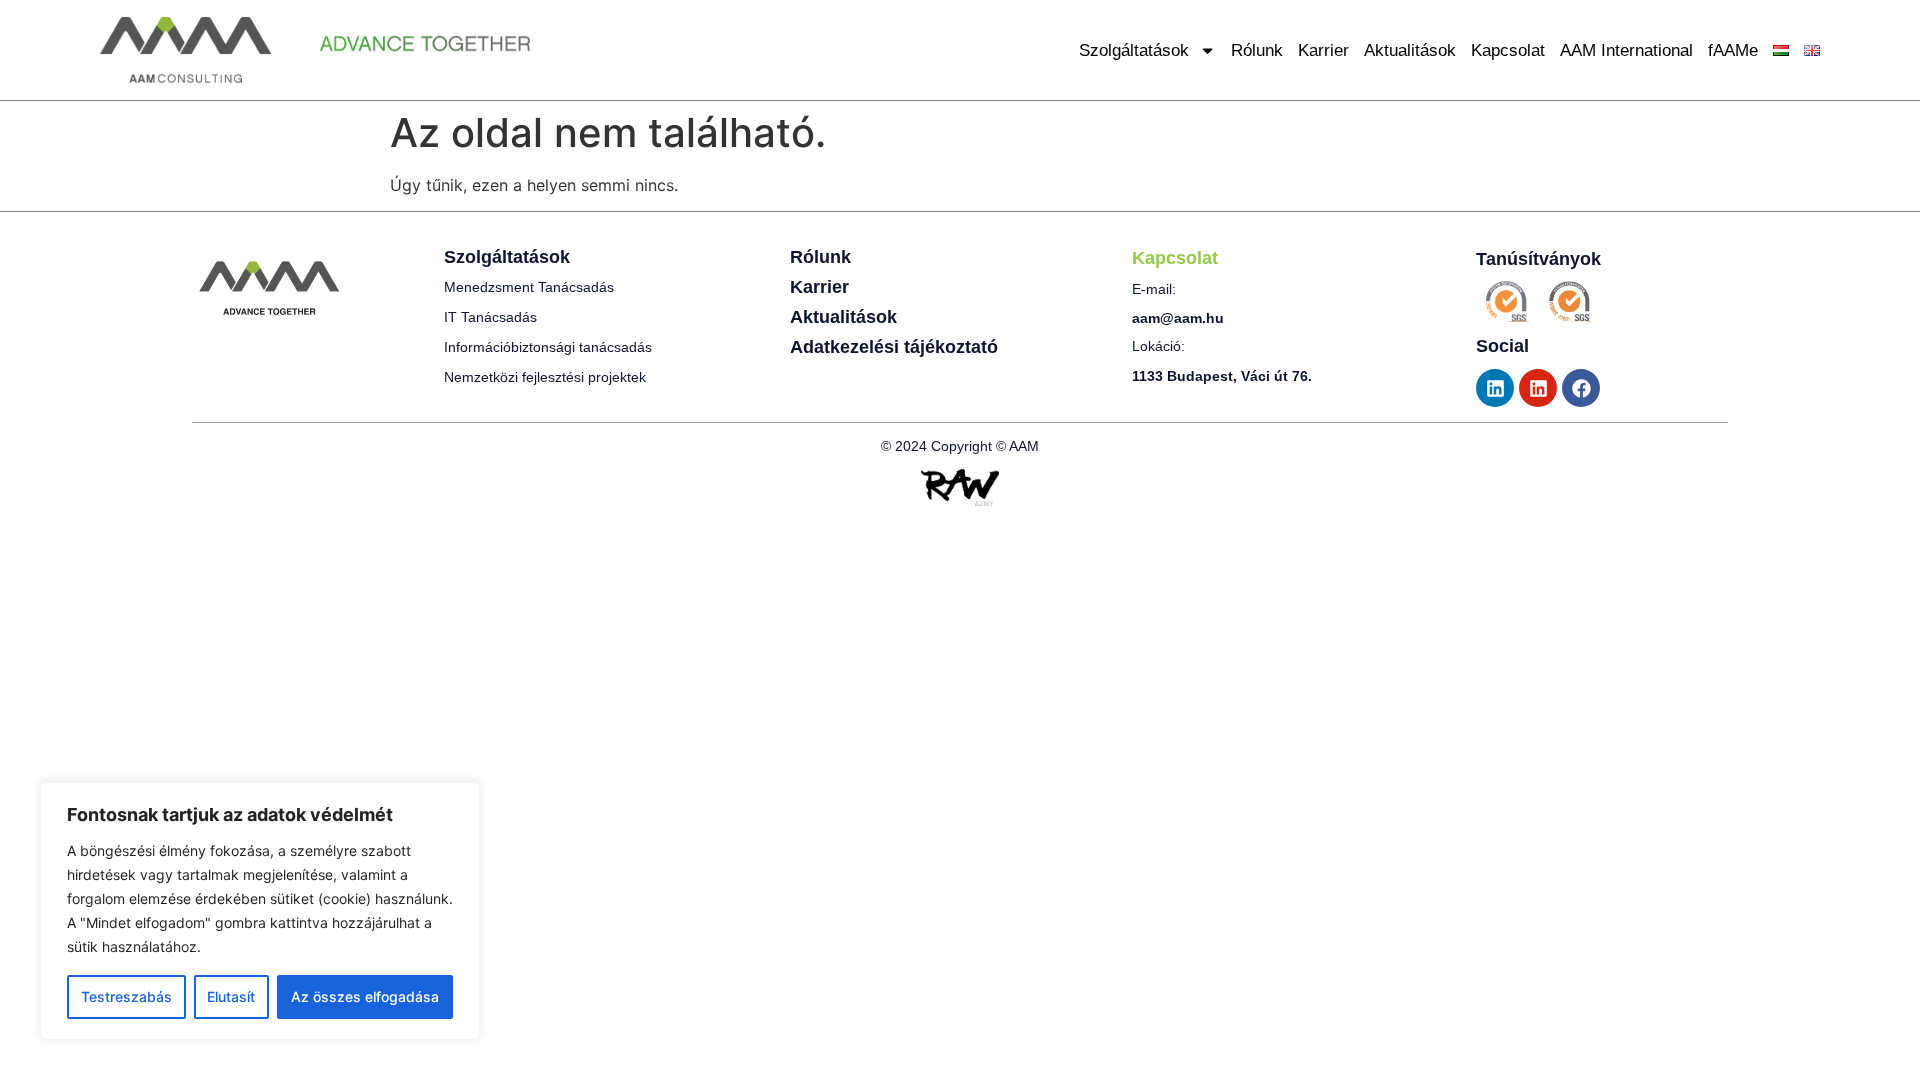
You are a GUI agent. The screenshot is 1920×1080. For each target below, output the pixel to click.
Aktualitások (1410, 50)
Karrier (1323, 50)
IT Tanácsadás (490, 317)
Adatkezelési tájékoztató (894, 347)
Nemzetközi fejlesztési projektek (545, 377)
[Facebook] (1581, 388)
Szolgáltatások (1134, 50)
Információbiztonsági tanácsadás (548, 347)
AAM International (1626, 50)
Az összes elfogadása (365, 996)
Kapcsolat (1508, 50)
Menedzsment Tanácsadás (529, 287)
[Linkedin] (1495, 388)
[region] (260, 911)
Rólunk (1257, 50)
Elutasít (231, 996)
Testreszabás (126, 996)
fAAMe (1733, 50)
